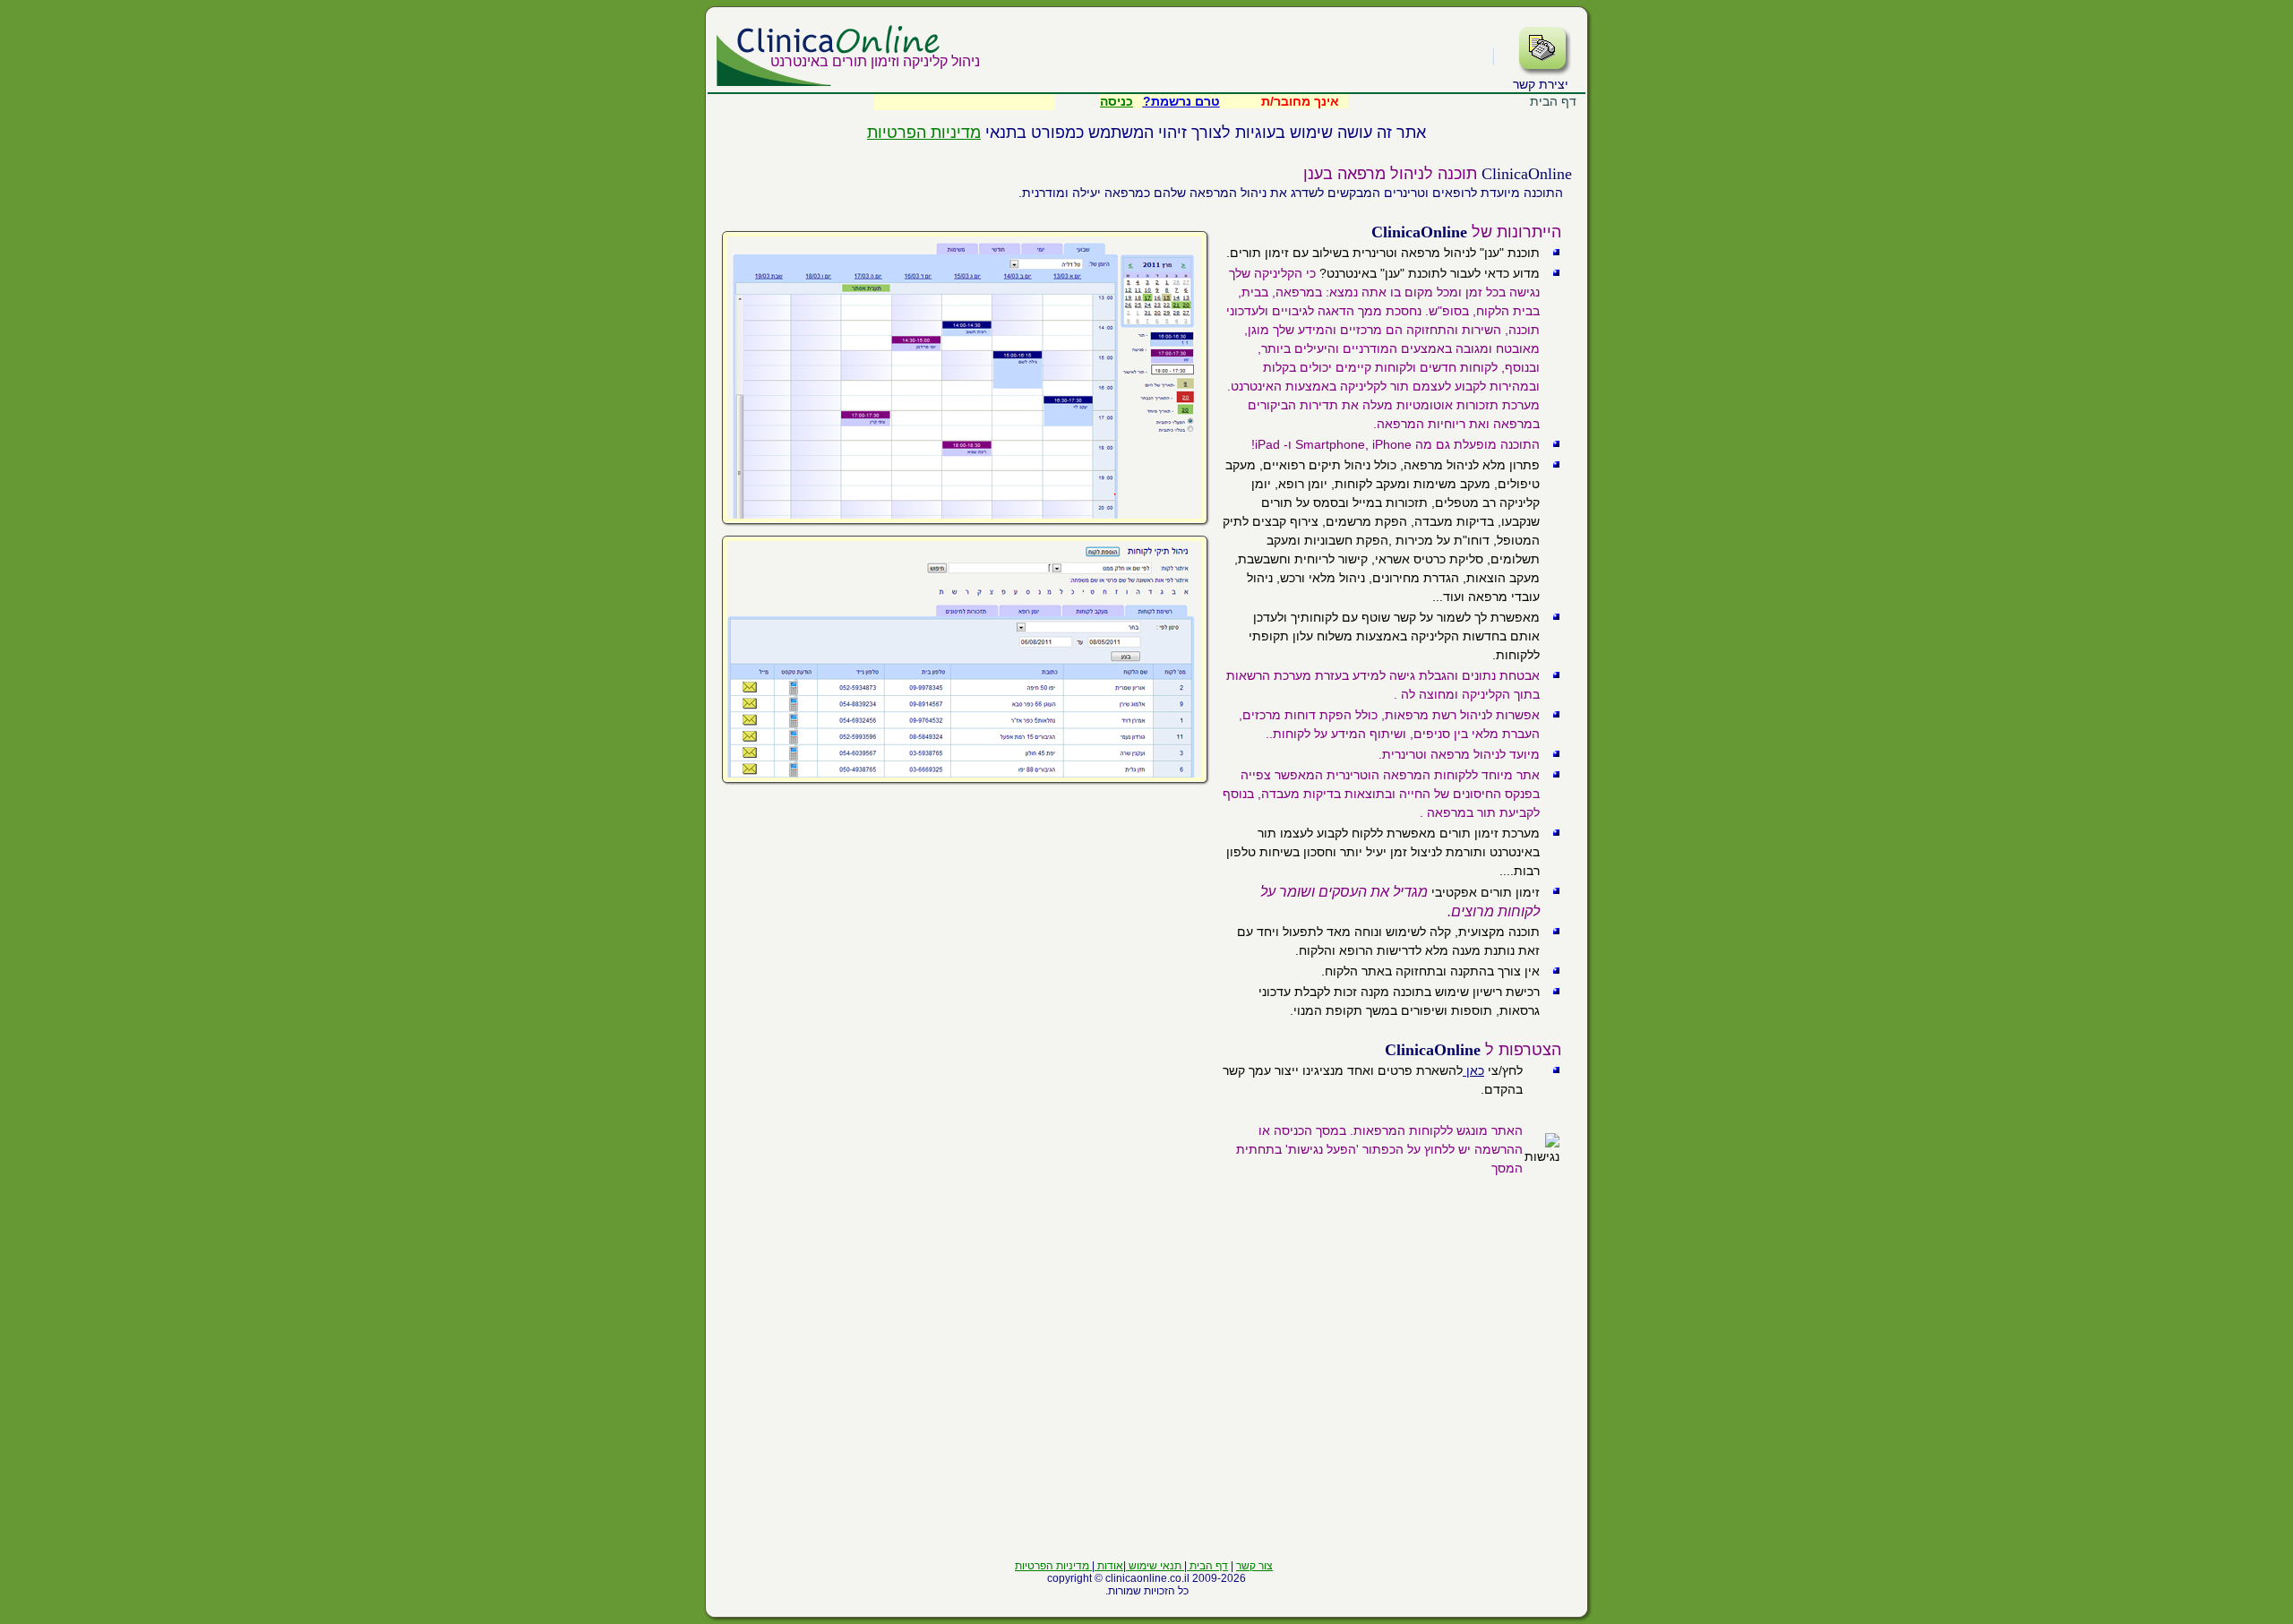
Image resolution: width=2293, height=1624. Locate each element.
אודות (1109, 1566)
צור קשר (1254, 1566)
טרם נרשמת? (1181, 101)
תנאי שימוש (1155, 1566)
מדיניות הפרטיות (924, 133)
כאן (1473, 1070)
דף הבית (1207, 1566)
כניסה (1116, 101)
